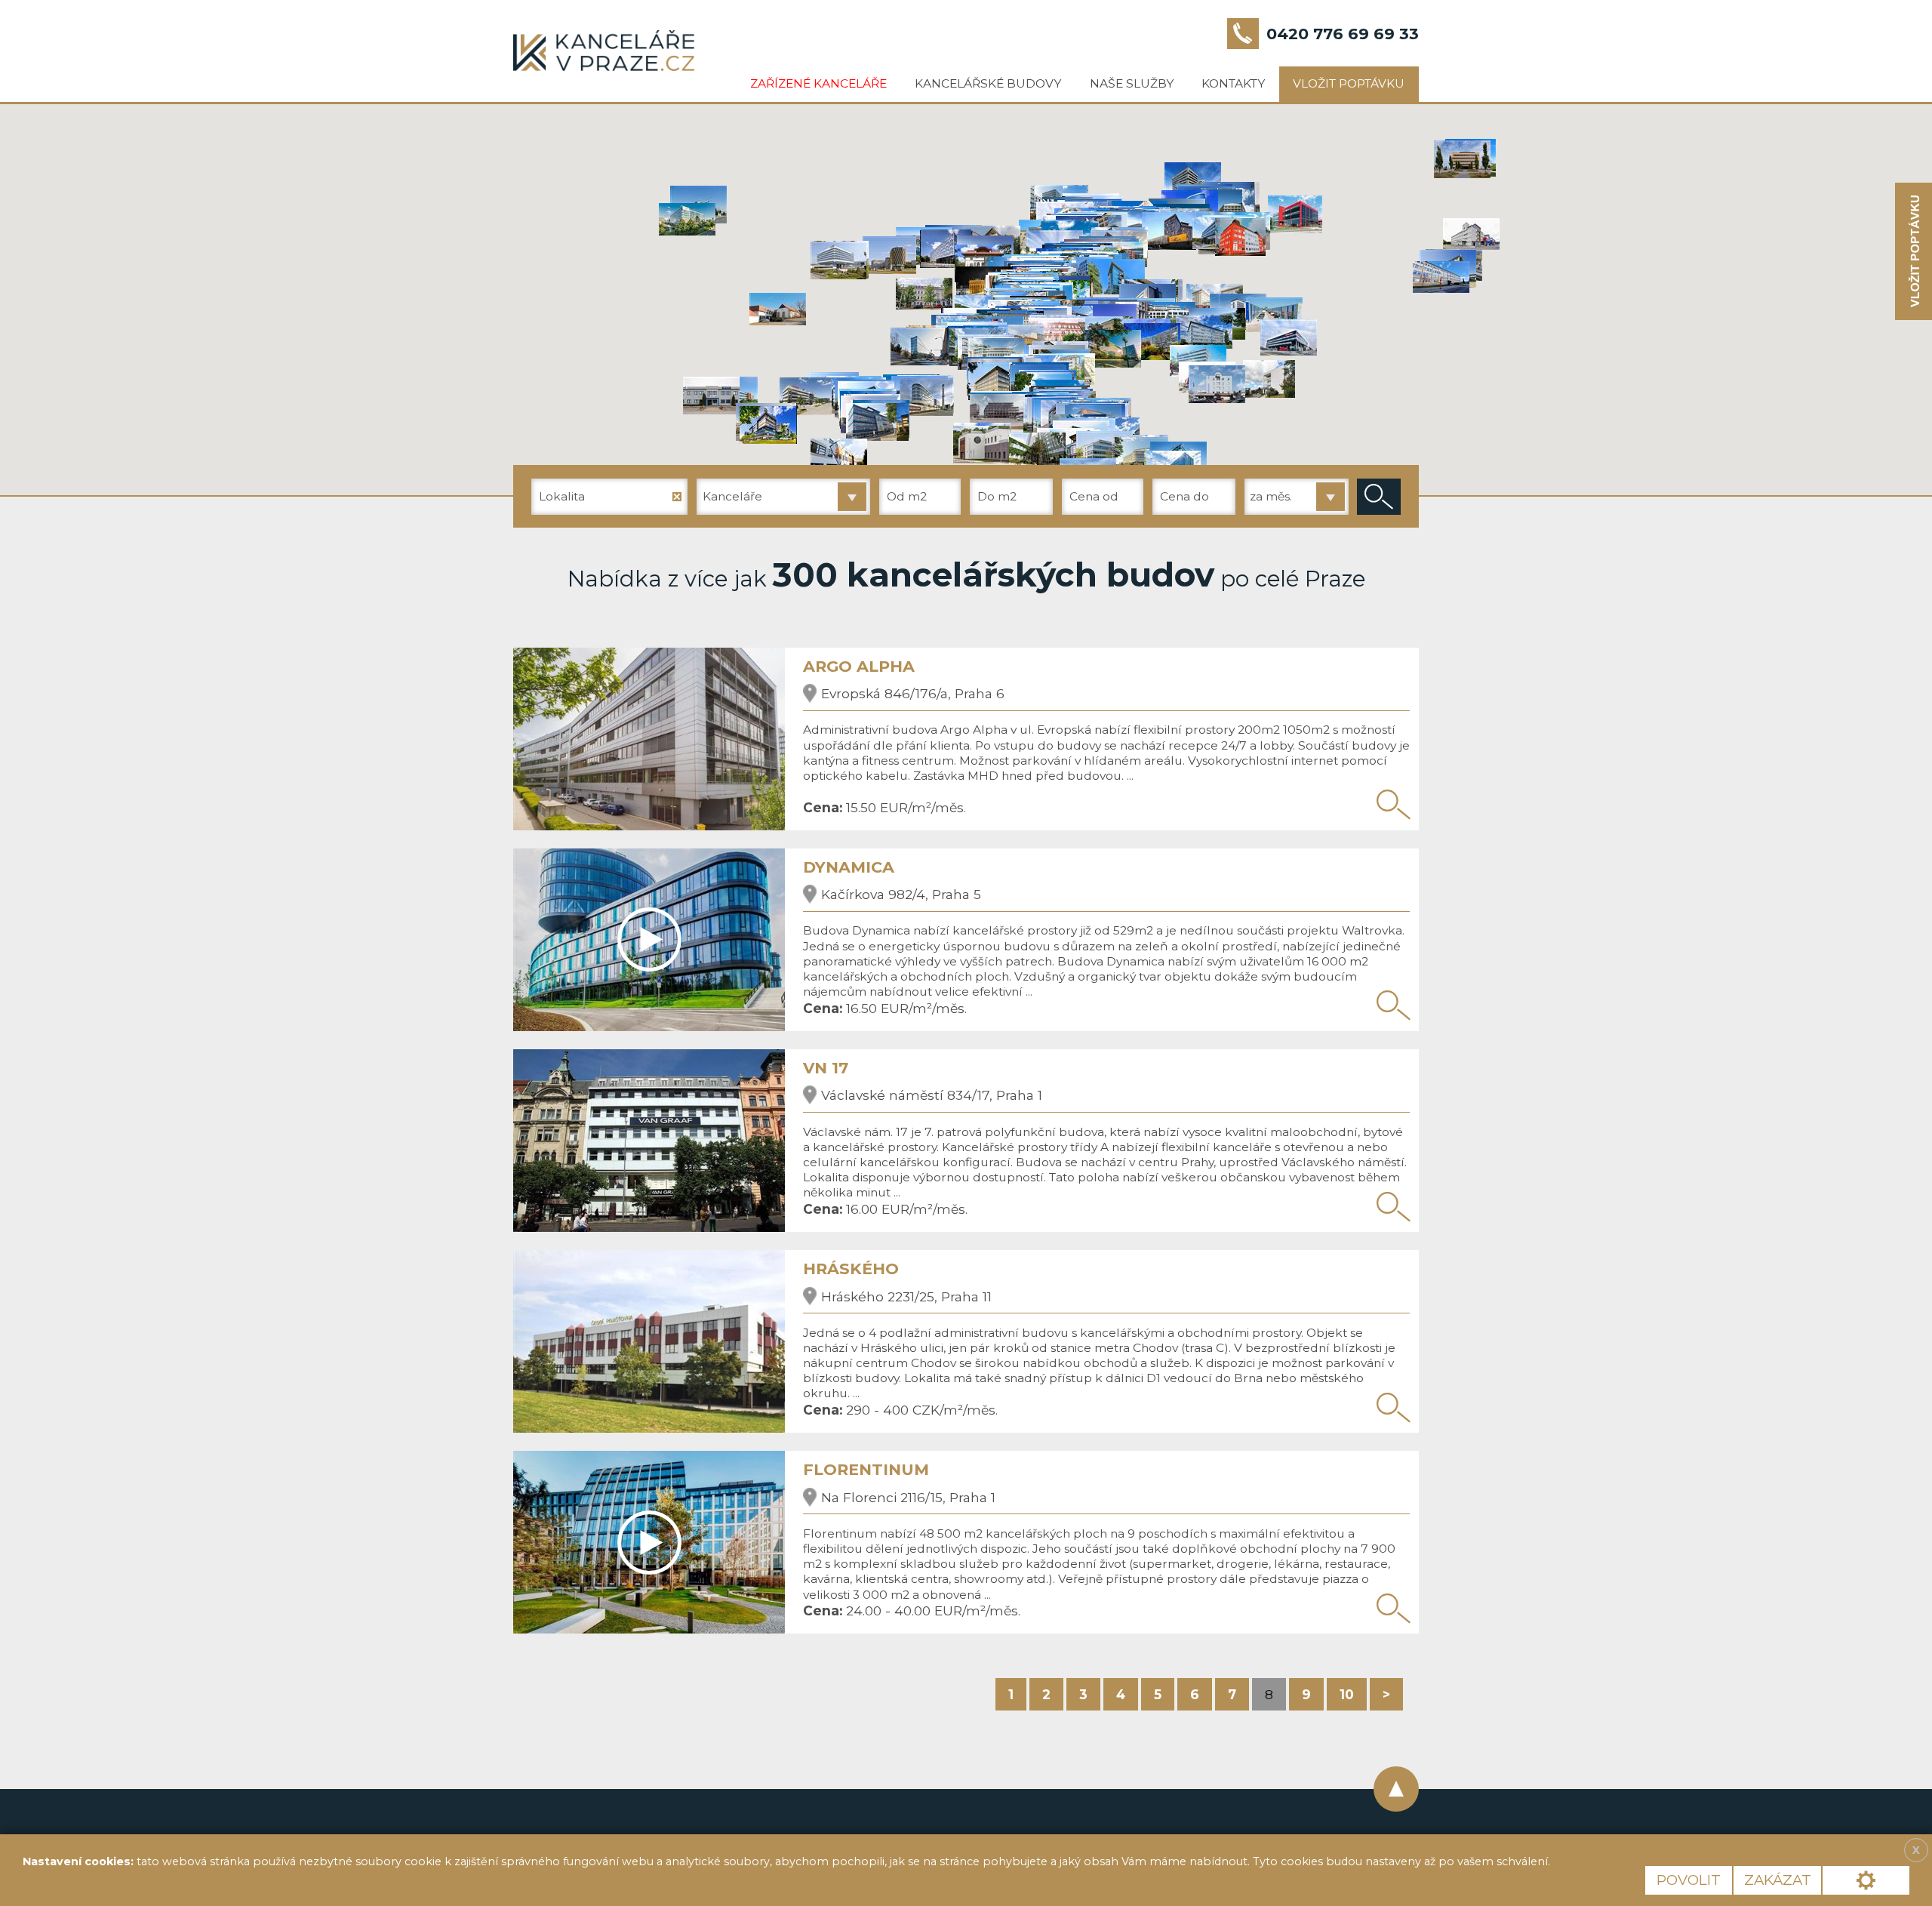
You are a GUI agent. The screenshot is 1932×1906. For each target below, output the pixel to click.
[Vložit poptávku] (1914, 252)
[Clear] (677, 497)
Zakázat (1778, 1880)
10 (1347, 1694)
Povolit (1689, 1880)
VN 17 (826, 1068)
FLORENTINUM (866, 1469)
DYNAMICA (849, 867)
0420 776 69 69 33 (1343, 34)
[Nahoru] (1396, 1789)
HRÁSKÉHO (851, 1269)
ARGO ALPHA (859, 666)
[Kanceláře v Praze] (604, 51)
